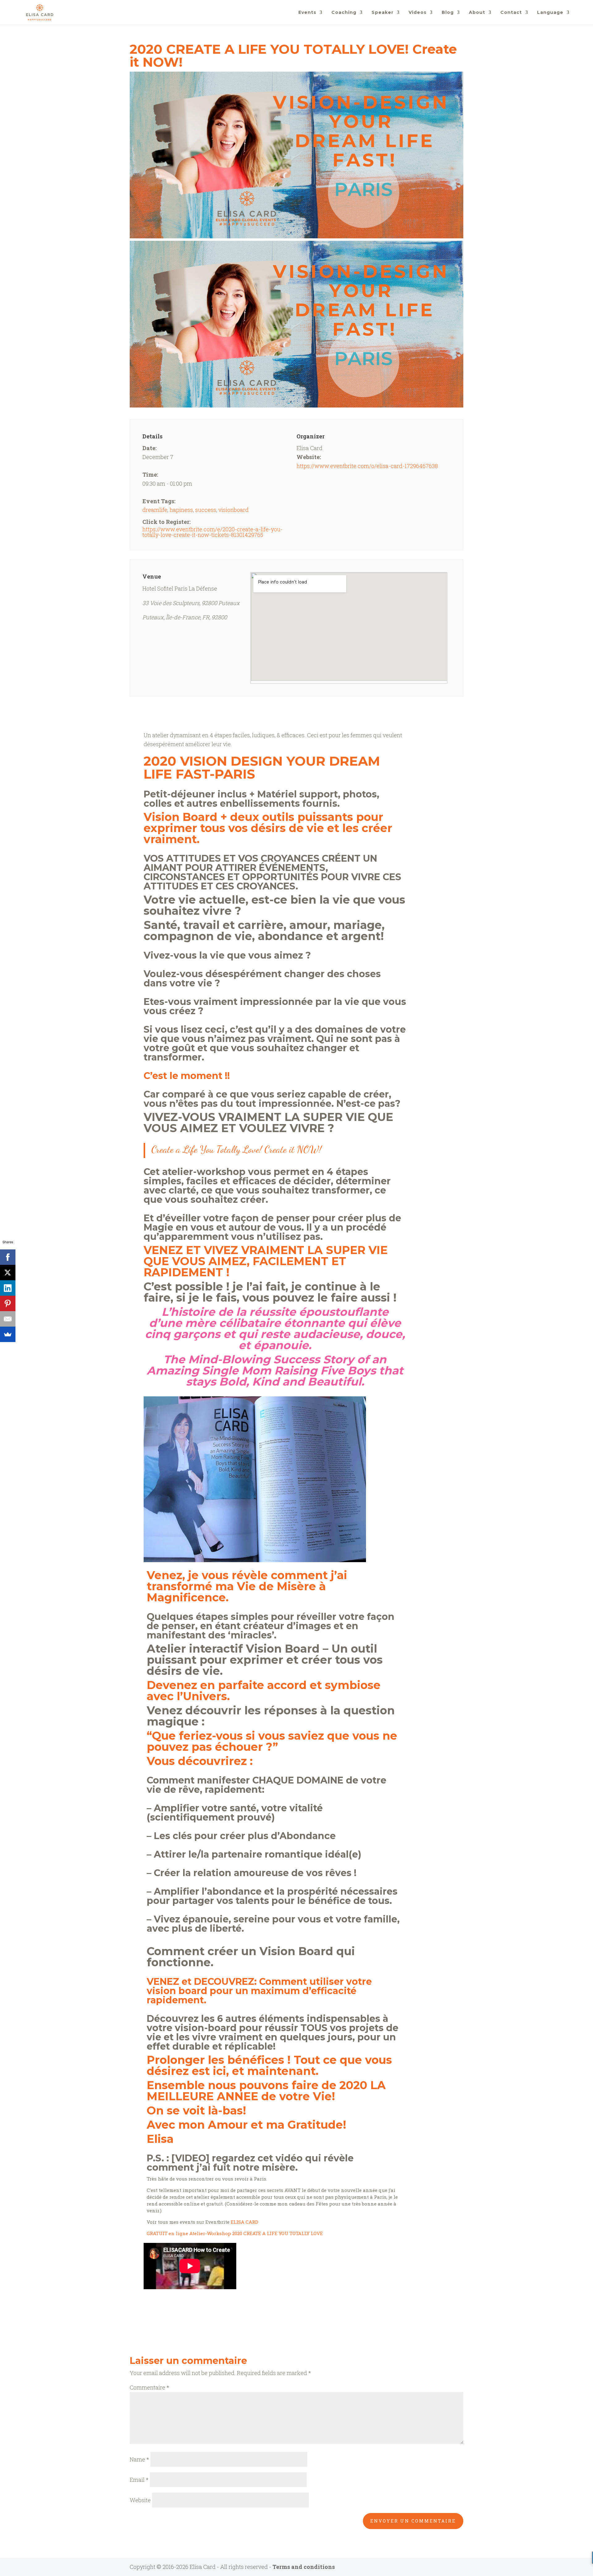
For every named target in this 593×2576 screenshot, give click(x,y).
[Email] (8, 1319)
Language (550, 13)
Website (140, 2500)
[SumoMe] (8, 1334)
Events (307, 13)
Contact (511, 13)
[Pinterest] (8, 1303)
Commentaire (149, 2387)
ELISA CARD (244, 2222)
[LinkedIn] (8, 1288)
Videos (418, 13)
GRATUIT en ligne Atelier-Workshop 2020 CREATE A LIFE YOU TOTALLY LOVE (235, 2233)
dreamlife (155, 510)
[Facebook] (8, 1257)
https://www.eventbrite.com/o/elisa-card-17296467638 (367, 466)
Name (139, 2459)
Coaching (344, 13)
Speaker (383, 13)
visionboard (233, 510)
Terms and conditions (304, 2567)
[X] (8, 1273)
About (477, 13)
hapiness (181, 510)
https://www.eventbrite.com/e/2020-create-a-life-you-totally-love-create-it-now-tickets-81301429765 (212, 532)
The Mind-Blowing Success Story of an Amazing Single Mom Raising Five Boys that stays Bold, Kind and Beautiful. (275, 1370)
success (206, 510)
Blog (448, 13)
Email (139, 2480)
